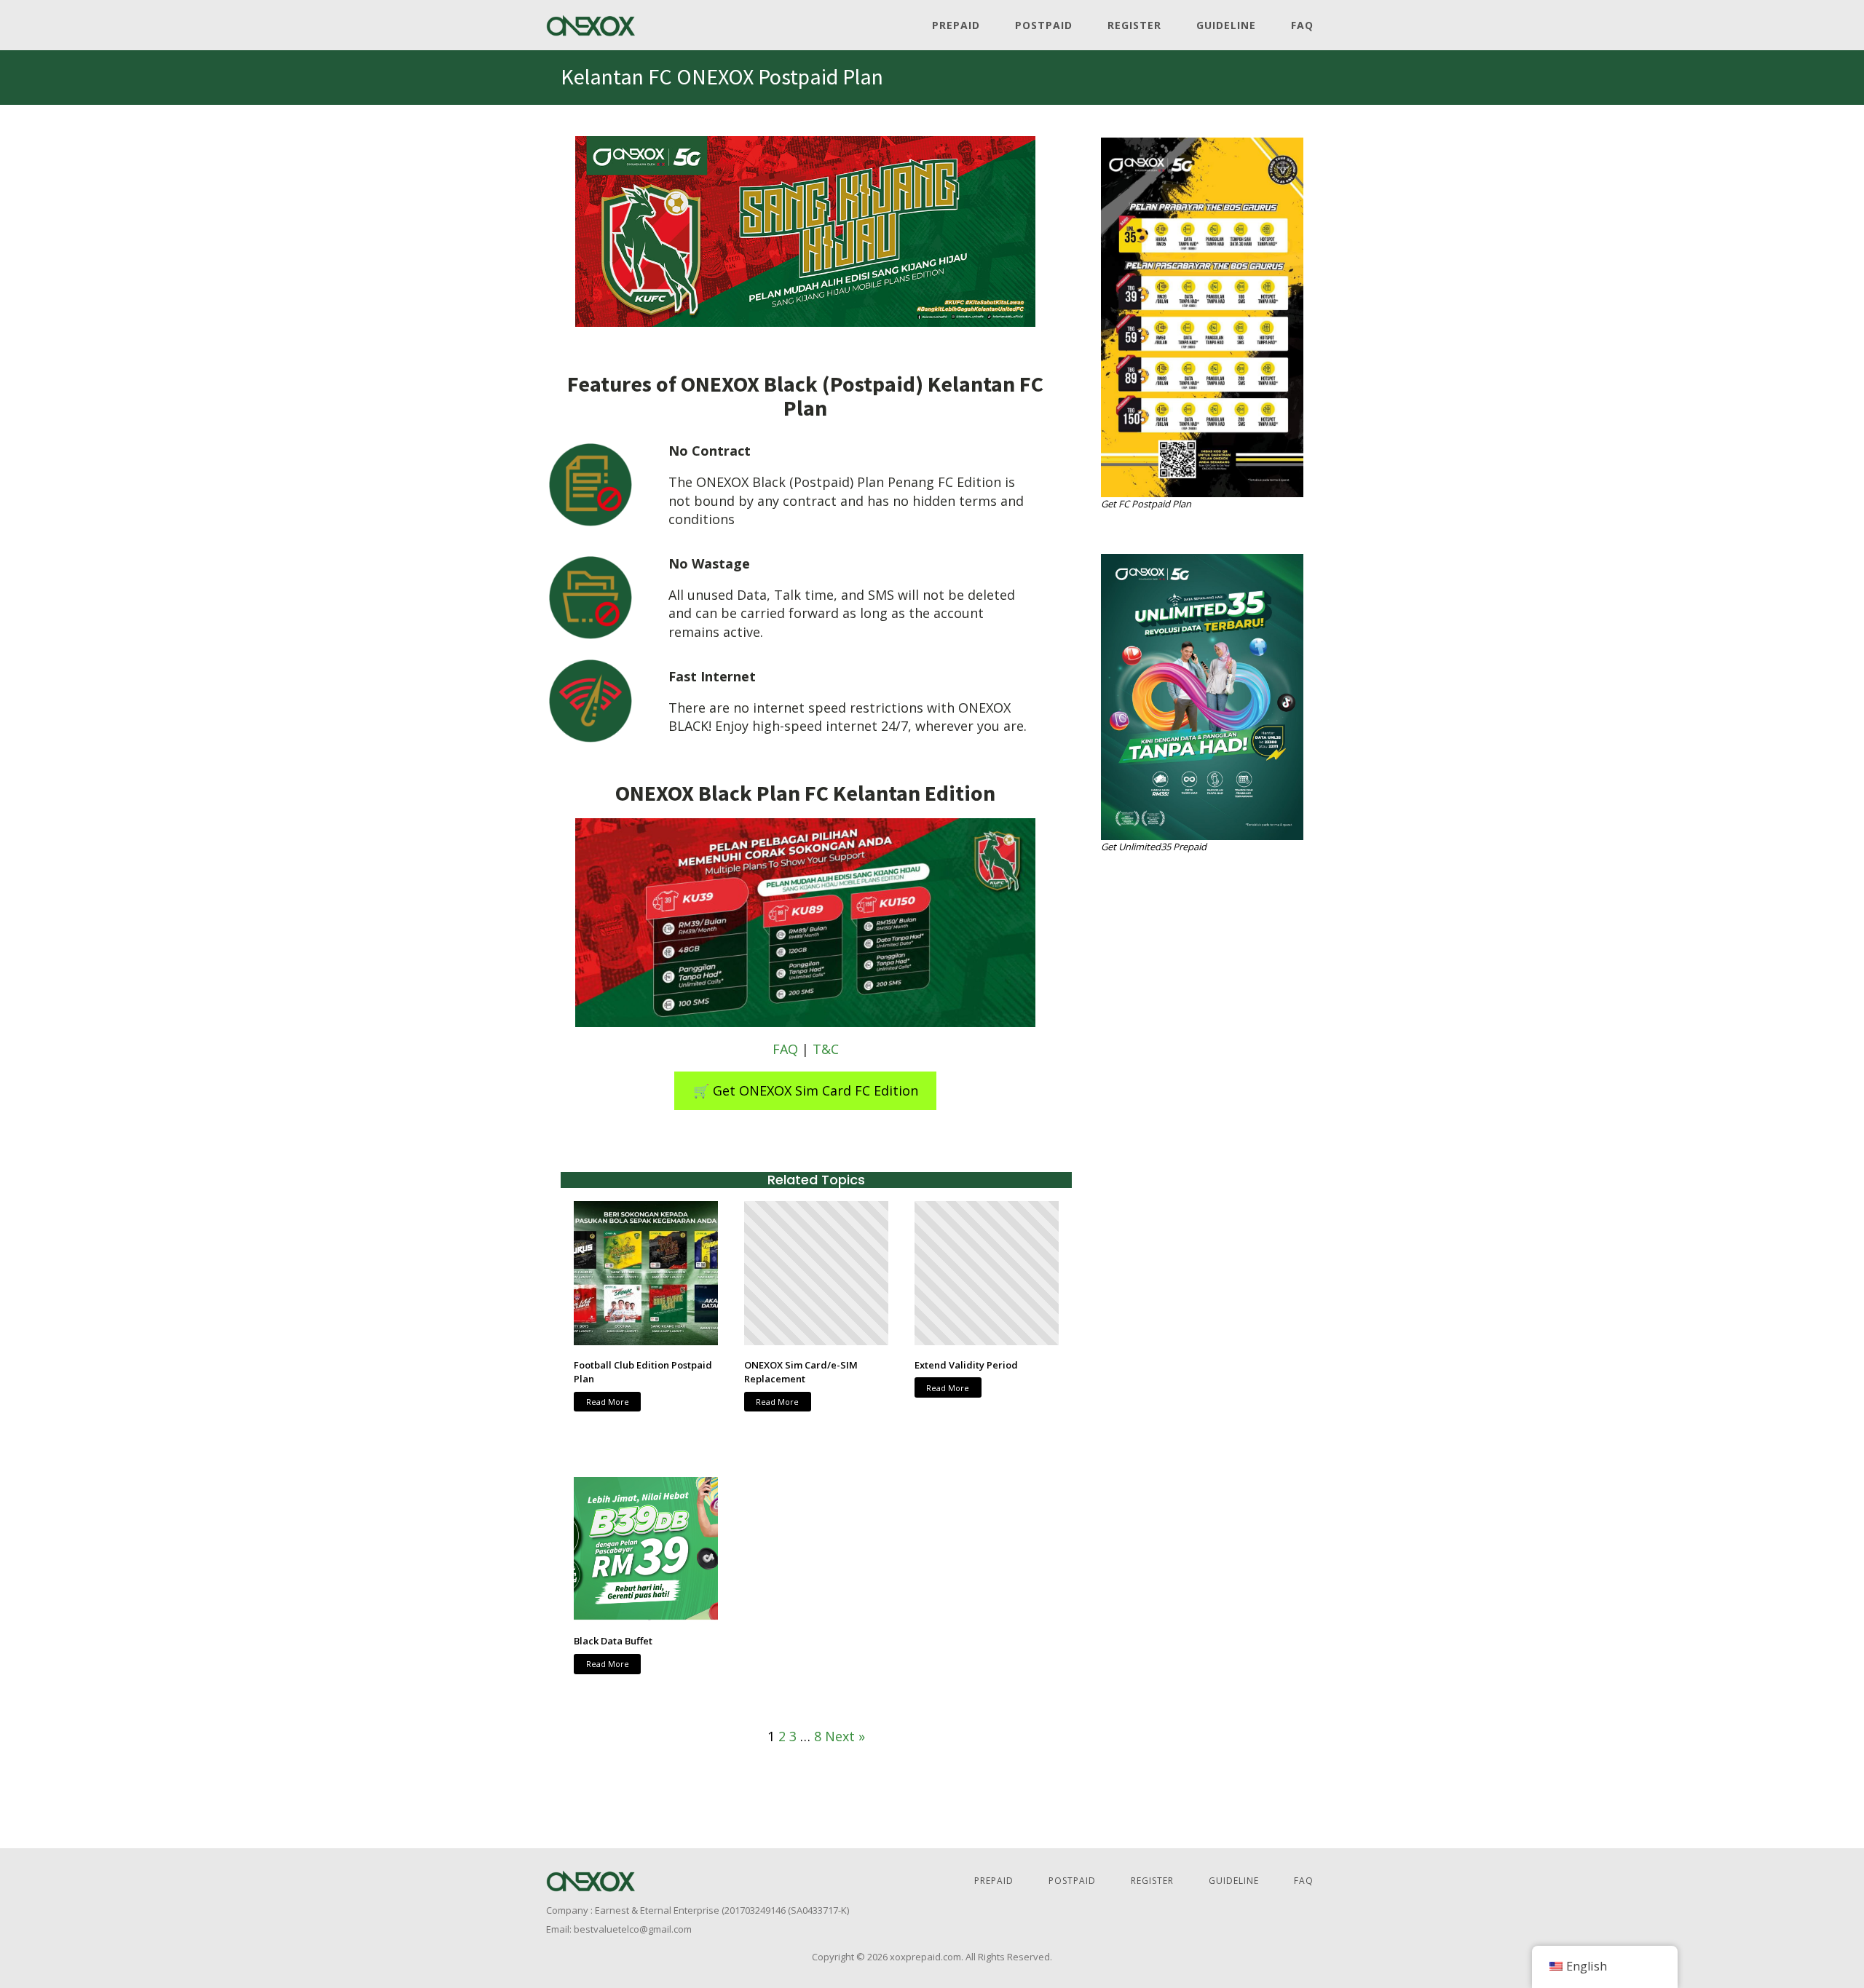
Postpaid (1044, 25)
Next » (845, 1736)
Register (1134, 25)
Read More (608, 1402)
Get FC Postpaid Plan (1146, 504)
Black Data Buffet (613, 1641)
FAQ (1302, 25)
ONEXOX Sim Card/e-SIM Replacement (801, 1372)
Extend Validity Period (966, 1365)
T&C (826, 1049)
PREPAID (956, 25)
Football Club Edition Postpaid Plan (643, 1372)
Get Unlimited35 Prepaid (1154, 847)
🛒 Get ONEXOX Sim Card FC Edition (806, 1090)
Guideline (1226, 25)
